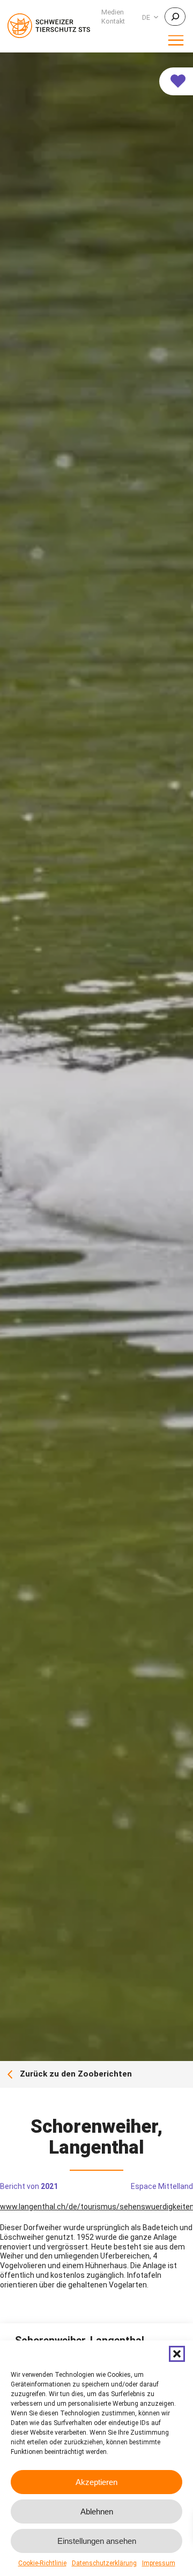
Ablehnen (97, 2511)
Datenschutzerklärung (104, 2563)
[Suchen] (175, 17)
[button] (177, 2354)
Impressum (159, 2563)
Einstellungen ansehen (97, 2541)
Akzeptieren (96, 2482)
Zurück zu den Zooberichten (76, 2074)
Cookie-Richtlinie (42, 2563)
